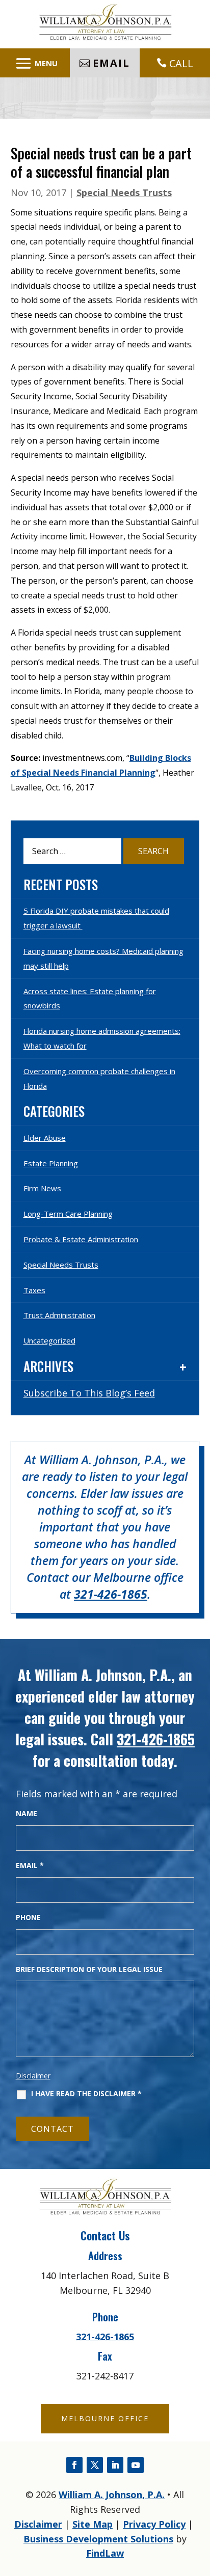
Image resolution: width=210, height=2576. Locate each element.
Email (30, 1865)
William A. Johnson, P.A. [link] (112, 2495)
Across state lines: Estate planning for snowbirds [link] (90, 998)
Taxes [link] (34, 1290)
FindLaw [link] (105, 2553)
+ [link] (183, 1367)
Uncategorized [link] (49, 1340)
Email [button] (111, 63)
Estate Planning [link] (51, 1163)
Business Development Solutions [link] (98, 2539)
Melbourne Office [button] (105, 2418)
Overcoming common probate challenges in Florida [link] (99, 1078)
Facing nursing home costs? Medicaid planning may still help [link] (103, 958)
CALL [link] (181, 63)
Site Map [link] (93, 2524)
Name (27, 1813)
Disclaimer (33, 2076)
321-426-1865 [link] (111, 1594)
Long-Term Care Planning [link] (68, 1214)
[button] (35, 63)
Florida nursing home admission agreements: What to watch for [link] (102, 1038)
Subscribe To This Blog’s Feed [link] (89, 1393)
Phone (28, 1917)
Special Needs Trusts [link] (124, 193)
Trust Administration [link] (59, 1315)
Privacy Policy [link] (154, 2524)
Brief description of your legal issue (89, 1969)
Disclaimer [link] (38, 2524)
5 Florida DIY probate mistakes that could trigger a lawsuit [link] (96, 918)
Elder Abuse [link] (45, 1138)
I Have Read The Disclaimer (86, 2094)
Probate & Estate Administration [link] (81, 1239)
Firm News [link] (42, 1188)
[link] (105, 37)
